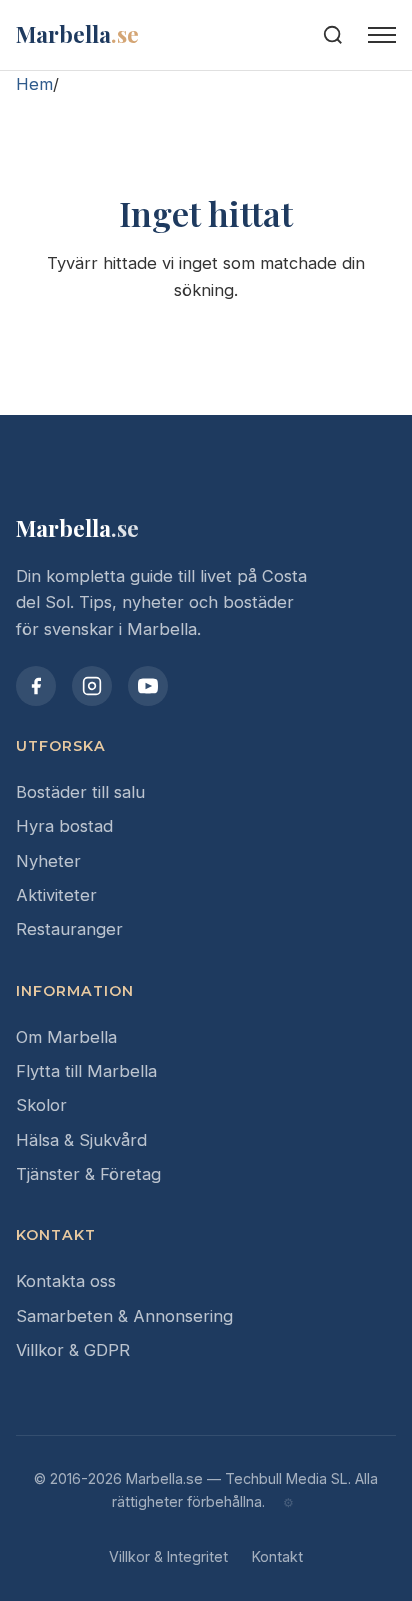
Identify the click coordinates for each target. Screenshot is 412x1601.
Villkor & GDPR (73, 1350)
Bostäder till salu (80, 792)
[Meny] (382, 35)
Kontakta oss (66, 1281)
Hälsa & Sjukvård (81, 1140)
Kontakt (277, 1556)
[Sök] (333, 35)
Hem (34, 84)
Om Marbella (66, 1037)
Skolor (41, 1105)
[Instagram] (92, 686)
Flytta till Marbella (86, 1071)
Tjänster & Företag (88, 1174)
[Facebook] (36, 686)
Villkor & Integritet (168, 1556)
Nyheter (48, 861)
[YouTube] (148, 686)
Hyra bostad (64, 826)
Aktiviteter (56, 895)
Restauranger (69, 929)
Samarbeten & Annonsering (124, 1316)
